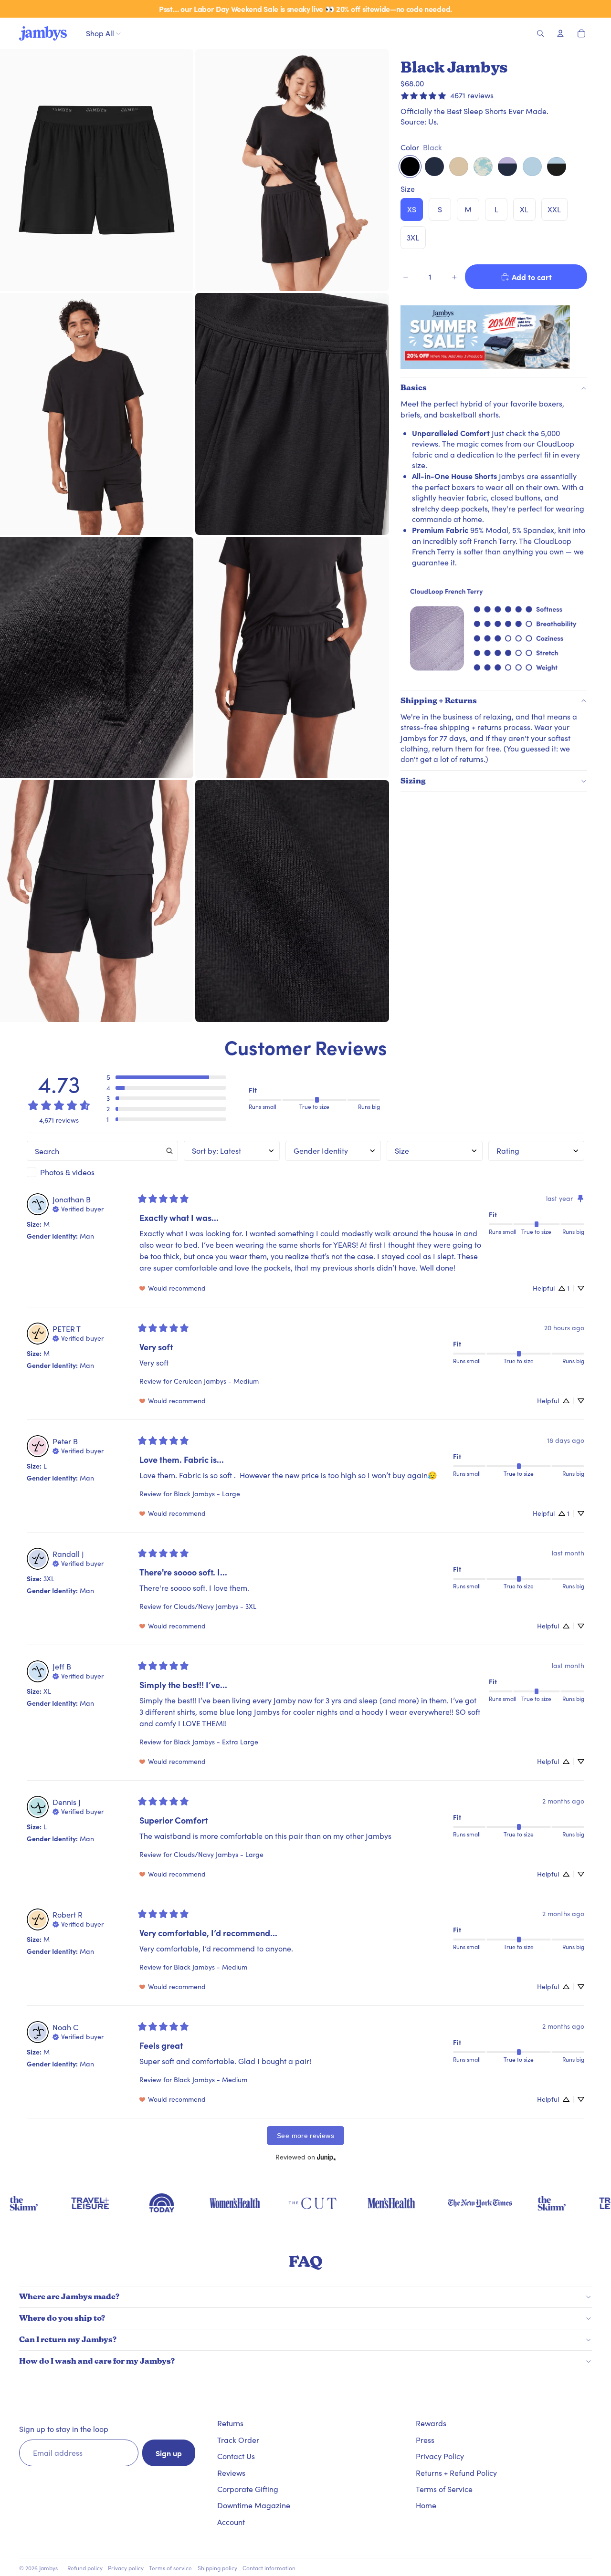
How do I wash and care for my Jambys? (97, 2361)
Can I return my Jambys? (68, 2340)
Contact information (269, 2568)
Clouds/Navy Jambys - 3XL (215, 1606)
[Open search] (540, 33)
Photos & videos (67, 1172)
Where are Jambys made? (69, 2297)
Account (231, 2522)
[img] (78, 1208)
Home (426, 2505)
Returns (230, 2423)
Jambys (48, 2568)
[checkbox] (102, 1172)
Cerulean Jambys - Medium (216, 1381)
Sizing (413, 781)
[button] (166, 1077)
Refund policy (85, 2568)
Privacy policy (126, 2568)
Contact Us (236, 2456)
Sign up (169, 2453)
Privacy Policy (440, 2456)
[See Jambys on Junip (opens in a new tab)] (327, 2157)
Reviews (231, 2473)
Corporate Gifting (248, 2489)
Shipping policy (217, 2568)
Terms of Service (444, 2489)
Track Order (238, 2440)
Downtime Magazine (254, 2505)
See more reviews (305, 2136)
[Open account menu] (560, 33)
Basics (414, 388)
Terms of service (170, 2568)
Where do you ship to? (62, 2318)
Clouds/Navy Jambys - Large (219, 1854)
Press (425, 2440)
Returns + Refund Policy (456, 2473)
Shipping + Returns (439, 701)
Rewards (431, 2423)
